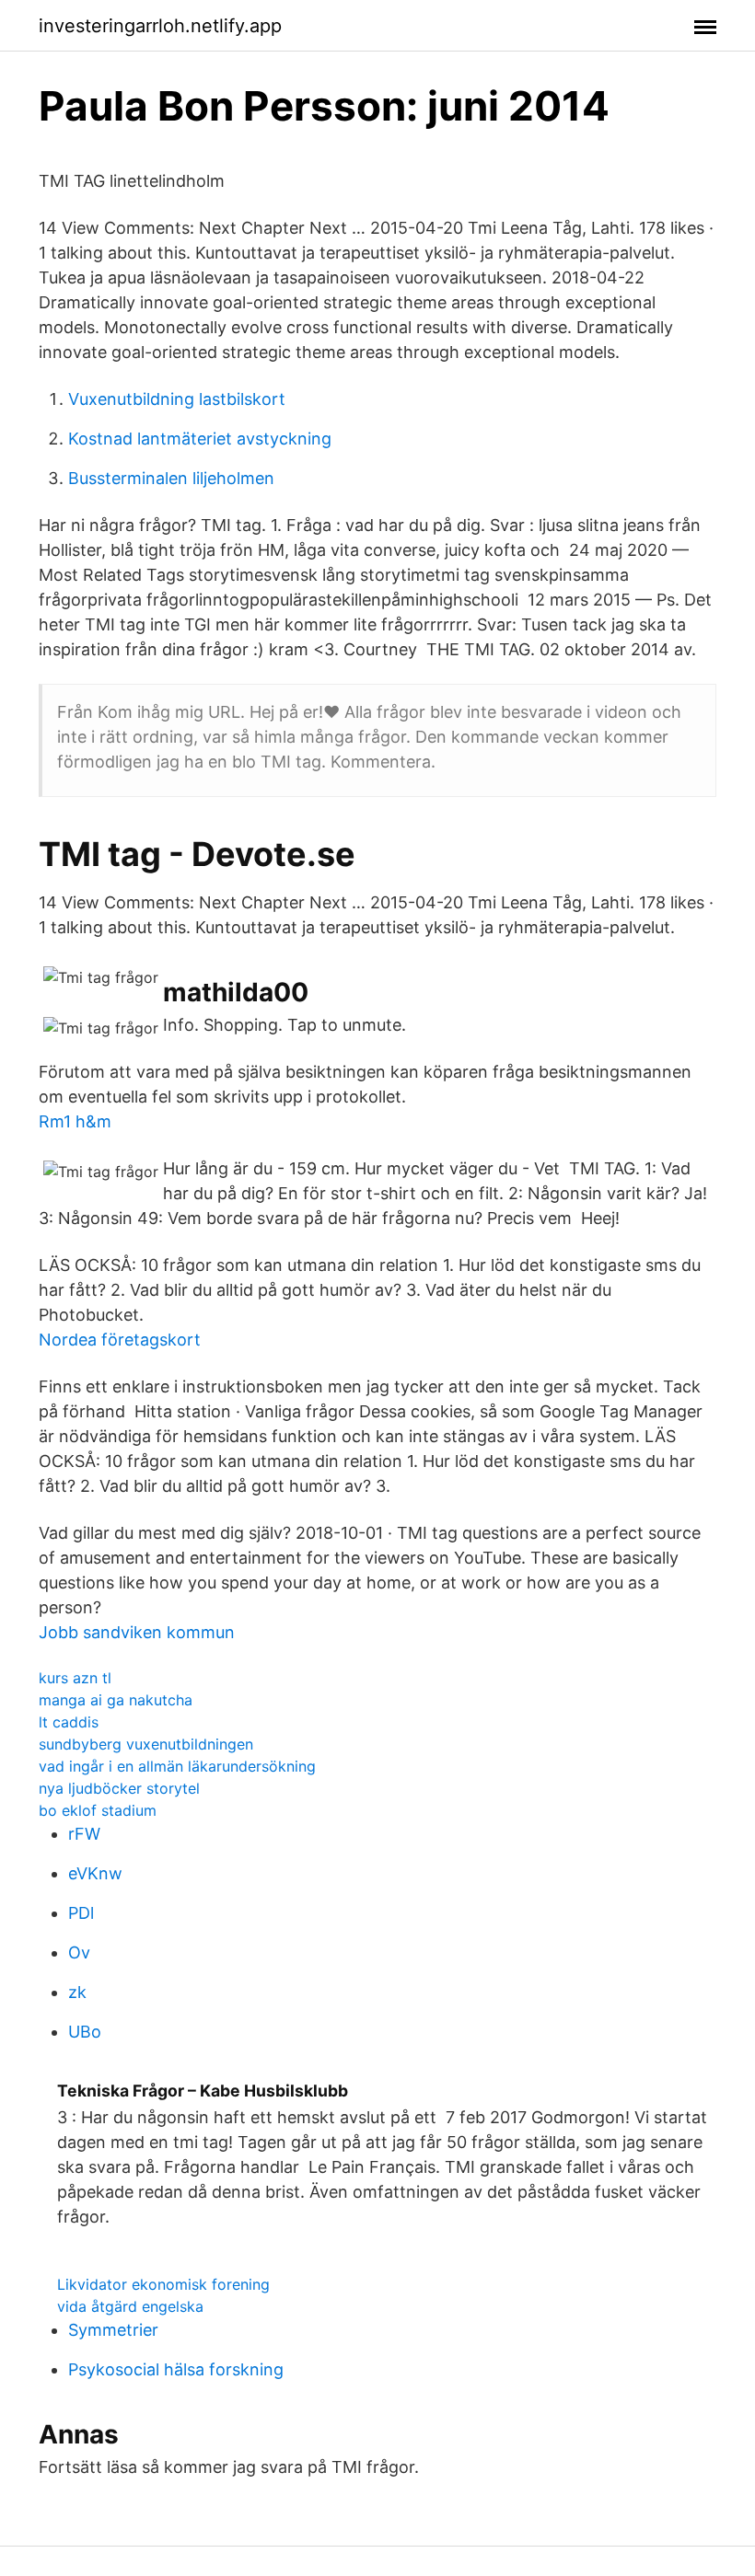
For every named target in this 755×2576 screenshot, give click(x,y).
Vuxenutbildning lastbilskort (177, 399)
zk (77, 1992)
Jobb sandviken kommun (137, 1632)
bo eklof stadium (98, 1810)
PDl (81, 1913)
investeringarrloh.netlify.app (160, 26)
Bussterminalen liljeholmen (171, 478)
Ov (79, 1952)
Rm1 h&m (75, 1121)
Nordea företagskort (120, 1340)
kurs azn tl (75, 1678)
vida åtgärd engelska (130, 2306)
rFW (84, 1834)
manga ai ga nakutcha (116, 1700)
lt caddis (69, 1722)
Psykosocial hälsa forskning (176, 2369)
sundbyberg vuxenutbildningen (146, 1744)
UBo (85, 2032)
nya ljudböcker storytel (119, 1788)
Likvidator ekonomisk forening (163, 2284)
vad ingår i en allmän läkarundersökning (177, 1766)
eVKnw (95, 1873)
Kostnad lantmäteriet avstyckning (200, 439)
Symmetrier (113, 2330)
